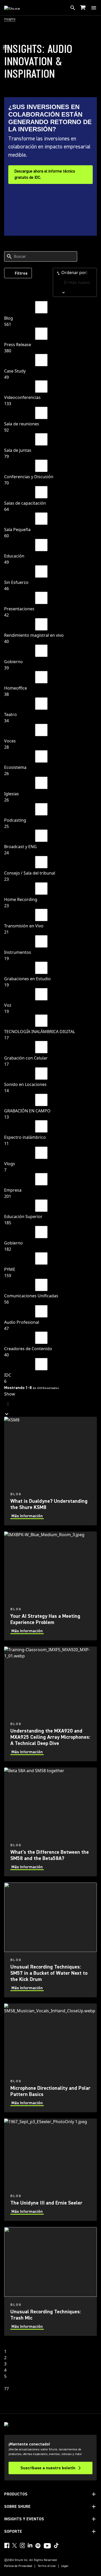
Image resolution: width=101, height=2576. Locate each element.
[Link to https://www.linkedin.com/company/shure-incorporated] (30, 2545)
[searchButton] (73, 8)
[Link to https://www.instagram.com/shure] (22, 2545)
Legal (65, 2566)
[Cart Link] (83, 8)
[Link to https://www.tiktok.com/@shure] (56, 2545)
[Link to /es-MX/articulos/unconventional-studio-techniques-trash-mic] (51, 2281)
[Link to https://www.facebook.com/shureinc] (7, 2545)
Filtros (21, 273)
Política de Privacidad (18, 2566)
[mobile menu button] (94, 8)
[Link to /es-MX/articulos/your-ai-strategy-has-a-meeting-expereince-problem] (51, 1586)
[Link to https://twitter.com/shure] (15, 2545)
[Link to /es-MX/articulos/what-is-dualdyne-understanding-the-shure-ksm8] (51, 1471)
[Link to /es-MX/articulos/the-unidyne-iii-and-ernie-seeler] (51, 2170)
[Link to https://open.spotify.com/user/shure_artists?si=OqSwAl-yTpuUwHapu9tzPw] (38, 2546)
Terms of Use (47, 2566)
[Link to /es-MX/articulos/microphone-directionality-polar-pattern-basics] (51, 2058)
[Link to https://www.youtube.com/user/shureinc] (47, 2546)
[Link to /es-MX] (15, 8)
